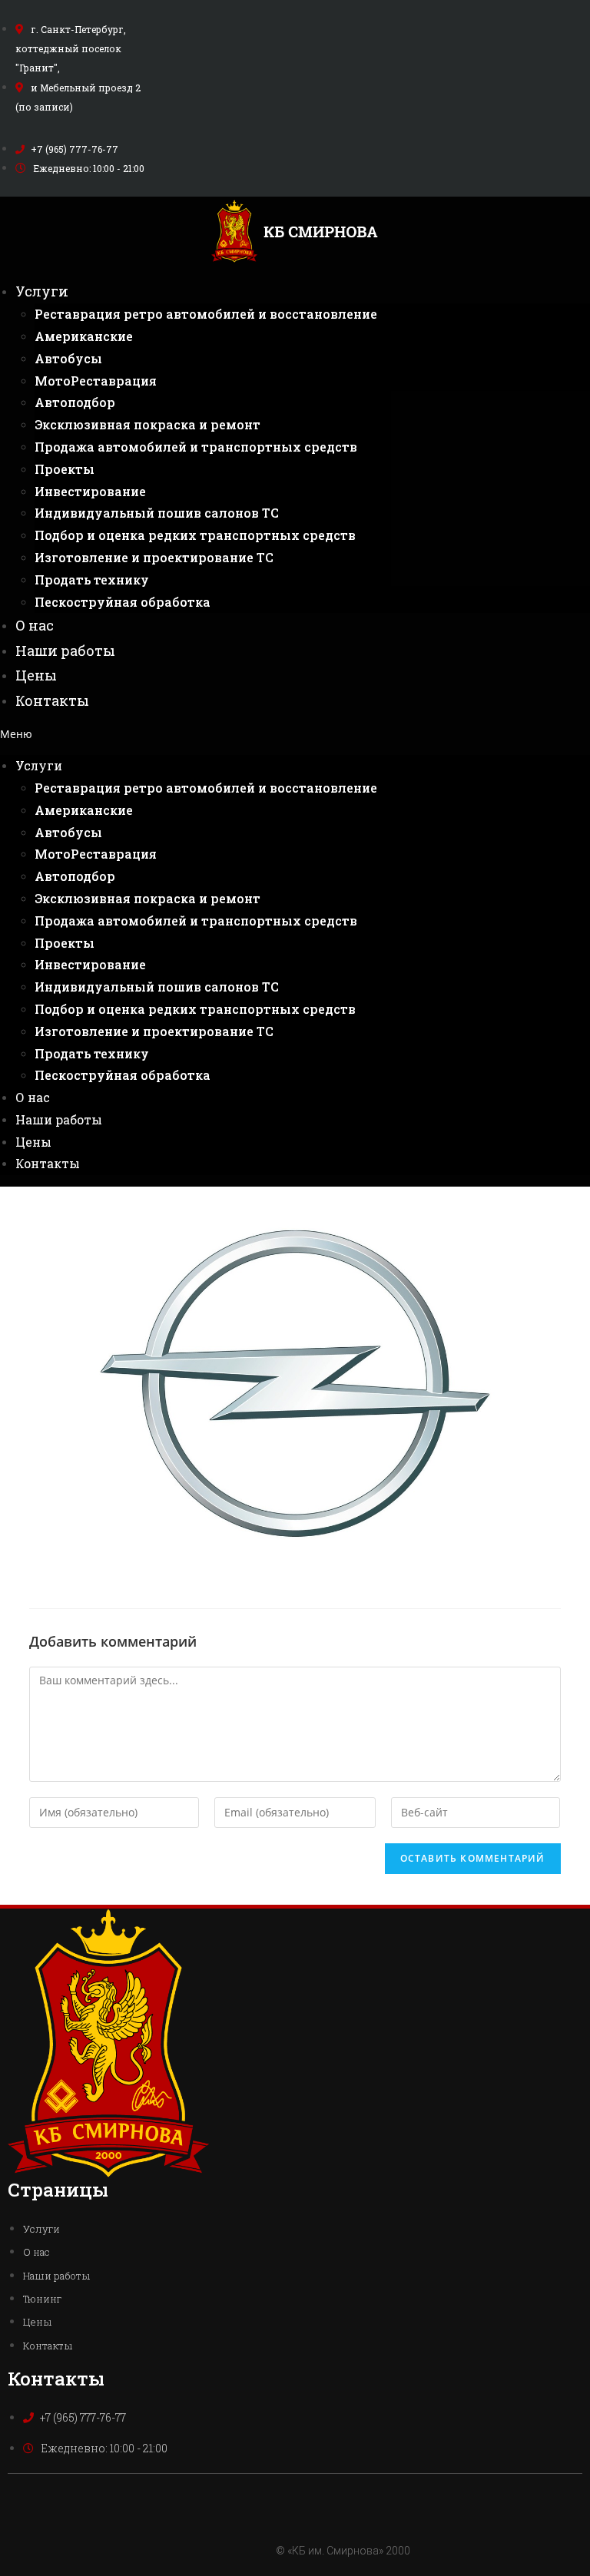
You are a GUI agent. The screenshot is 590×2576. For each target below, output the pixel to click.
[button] (295, 734)
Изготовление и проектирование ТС (154, 557)
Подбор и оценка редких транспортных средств (195, 535)
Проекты (65, 469)
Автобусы (68, 358)
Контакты (52, 700)
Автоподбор (75, 402)
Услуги (42, 291)
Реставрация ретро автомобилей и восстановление (206, 314)
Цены (36, 675)
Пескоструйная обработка (123, 602)
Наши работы (65, 651)
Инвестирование (90, 491)
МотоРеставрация (96, 381)
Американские (84, 336)
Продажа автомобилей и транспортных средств (196, 447)
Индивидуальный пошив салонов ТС (157, 513)
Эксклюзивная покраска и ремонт (147, 424)
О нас (35, 625)
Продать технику (92, 579)
